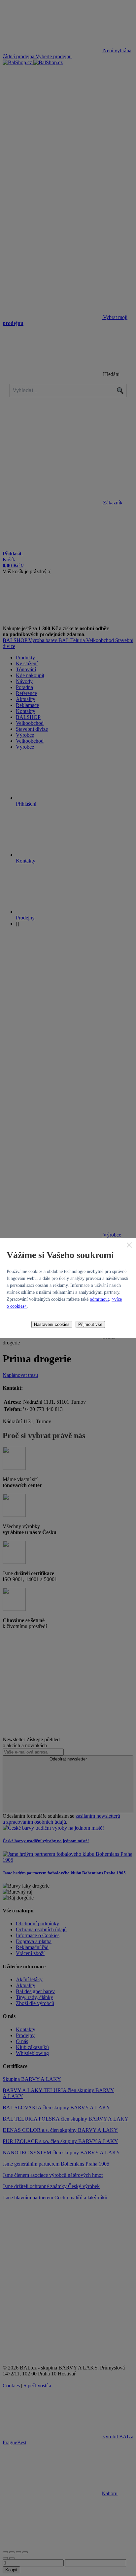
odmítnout (99, 1299)
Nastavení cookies (52, 1324)
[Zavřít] (129, 1245)
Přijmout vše (90, 1324)
